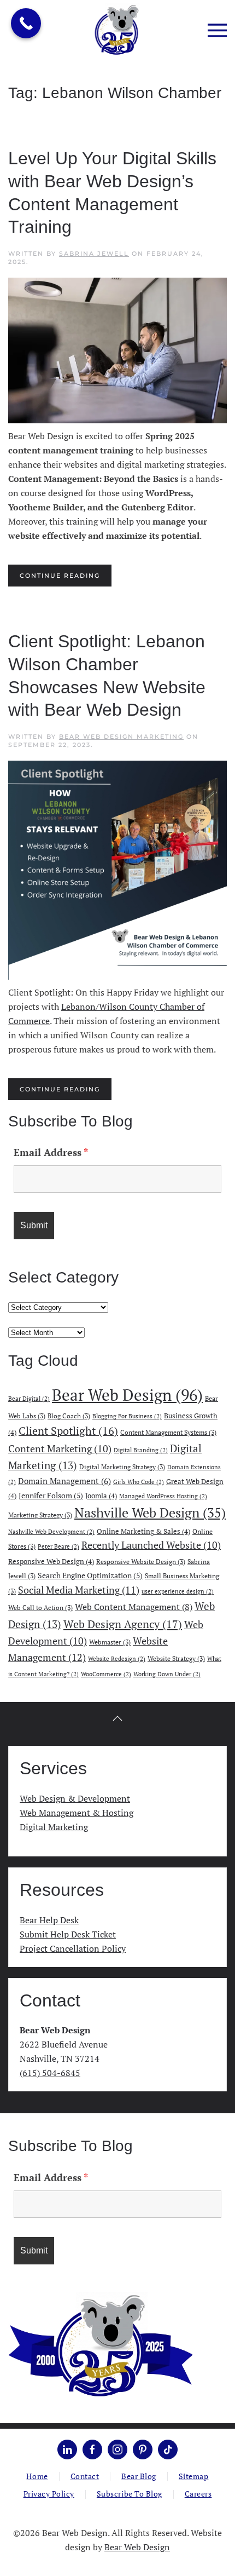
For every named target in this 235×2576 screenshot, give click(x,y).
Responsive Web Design (51, 1561)
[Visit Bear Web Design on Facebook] (92, 2450)
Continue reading (60, 576)
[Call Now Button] (26, 23)
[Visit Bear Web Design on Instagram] (117, 2450)
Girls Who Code (139, 1482)
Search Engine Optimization (90, 1575)
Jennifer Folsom (51, 1495)
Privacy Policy (49, 2494)
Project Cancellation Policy (73, 1948)
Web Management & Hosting (77, 1813)
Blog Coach (69, 1416)
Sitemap (194, 2476)
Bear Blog (139, 2476)
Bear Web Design (127, 1395)
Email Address (51, 1152)
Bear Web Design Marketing (121, 737)
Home (37, 2476)
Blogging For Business (127, 1416)
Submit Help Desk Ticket (68, 1934)
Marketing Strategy (40, 1515)
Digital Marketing (54, 1827)
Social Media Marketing (79, 1590)
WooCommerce (106, 1674)
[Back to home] (118, 30)
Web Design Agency (123, 1624)
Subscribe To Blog (130, 2494)
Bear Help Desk (49, 1920)
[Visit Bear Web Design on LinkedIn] (67, 2450)
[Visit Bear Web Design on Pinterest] (143, 2450)
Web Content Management (134, 1607)
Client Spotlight (68, 1431)
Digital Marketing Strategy (122, 1467)
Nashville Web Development (51, 1532)
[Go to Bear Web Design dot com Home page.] (100, 2345)
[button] (217, 30)
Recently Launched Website (151, 1545)
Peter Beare (58, 1546)
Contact (85, 2476)
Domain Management (64, 1481)
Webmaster (110, 1642)
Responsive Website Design (141, 1561)
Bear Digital (29, 1399)
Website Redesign (117, 1659)
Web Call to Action (40, 1607)
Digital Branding (141, 1450)
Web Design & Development (75, 1798)
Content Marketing (60, 1449)
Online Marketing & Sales (143, 1531)
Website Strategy (176, 1658)
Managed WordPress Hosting (163, 1496)
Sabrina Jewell (94, 254)
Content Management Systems (168, 1432)
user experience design (178, 1591)
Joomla (101, 1496)
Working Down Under (167, 1674)
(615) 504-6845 (50, 2073)
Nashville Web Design (150, 1513)
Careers (198, 2494)
